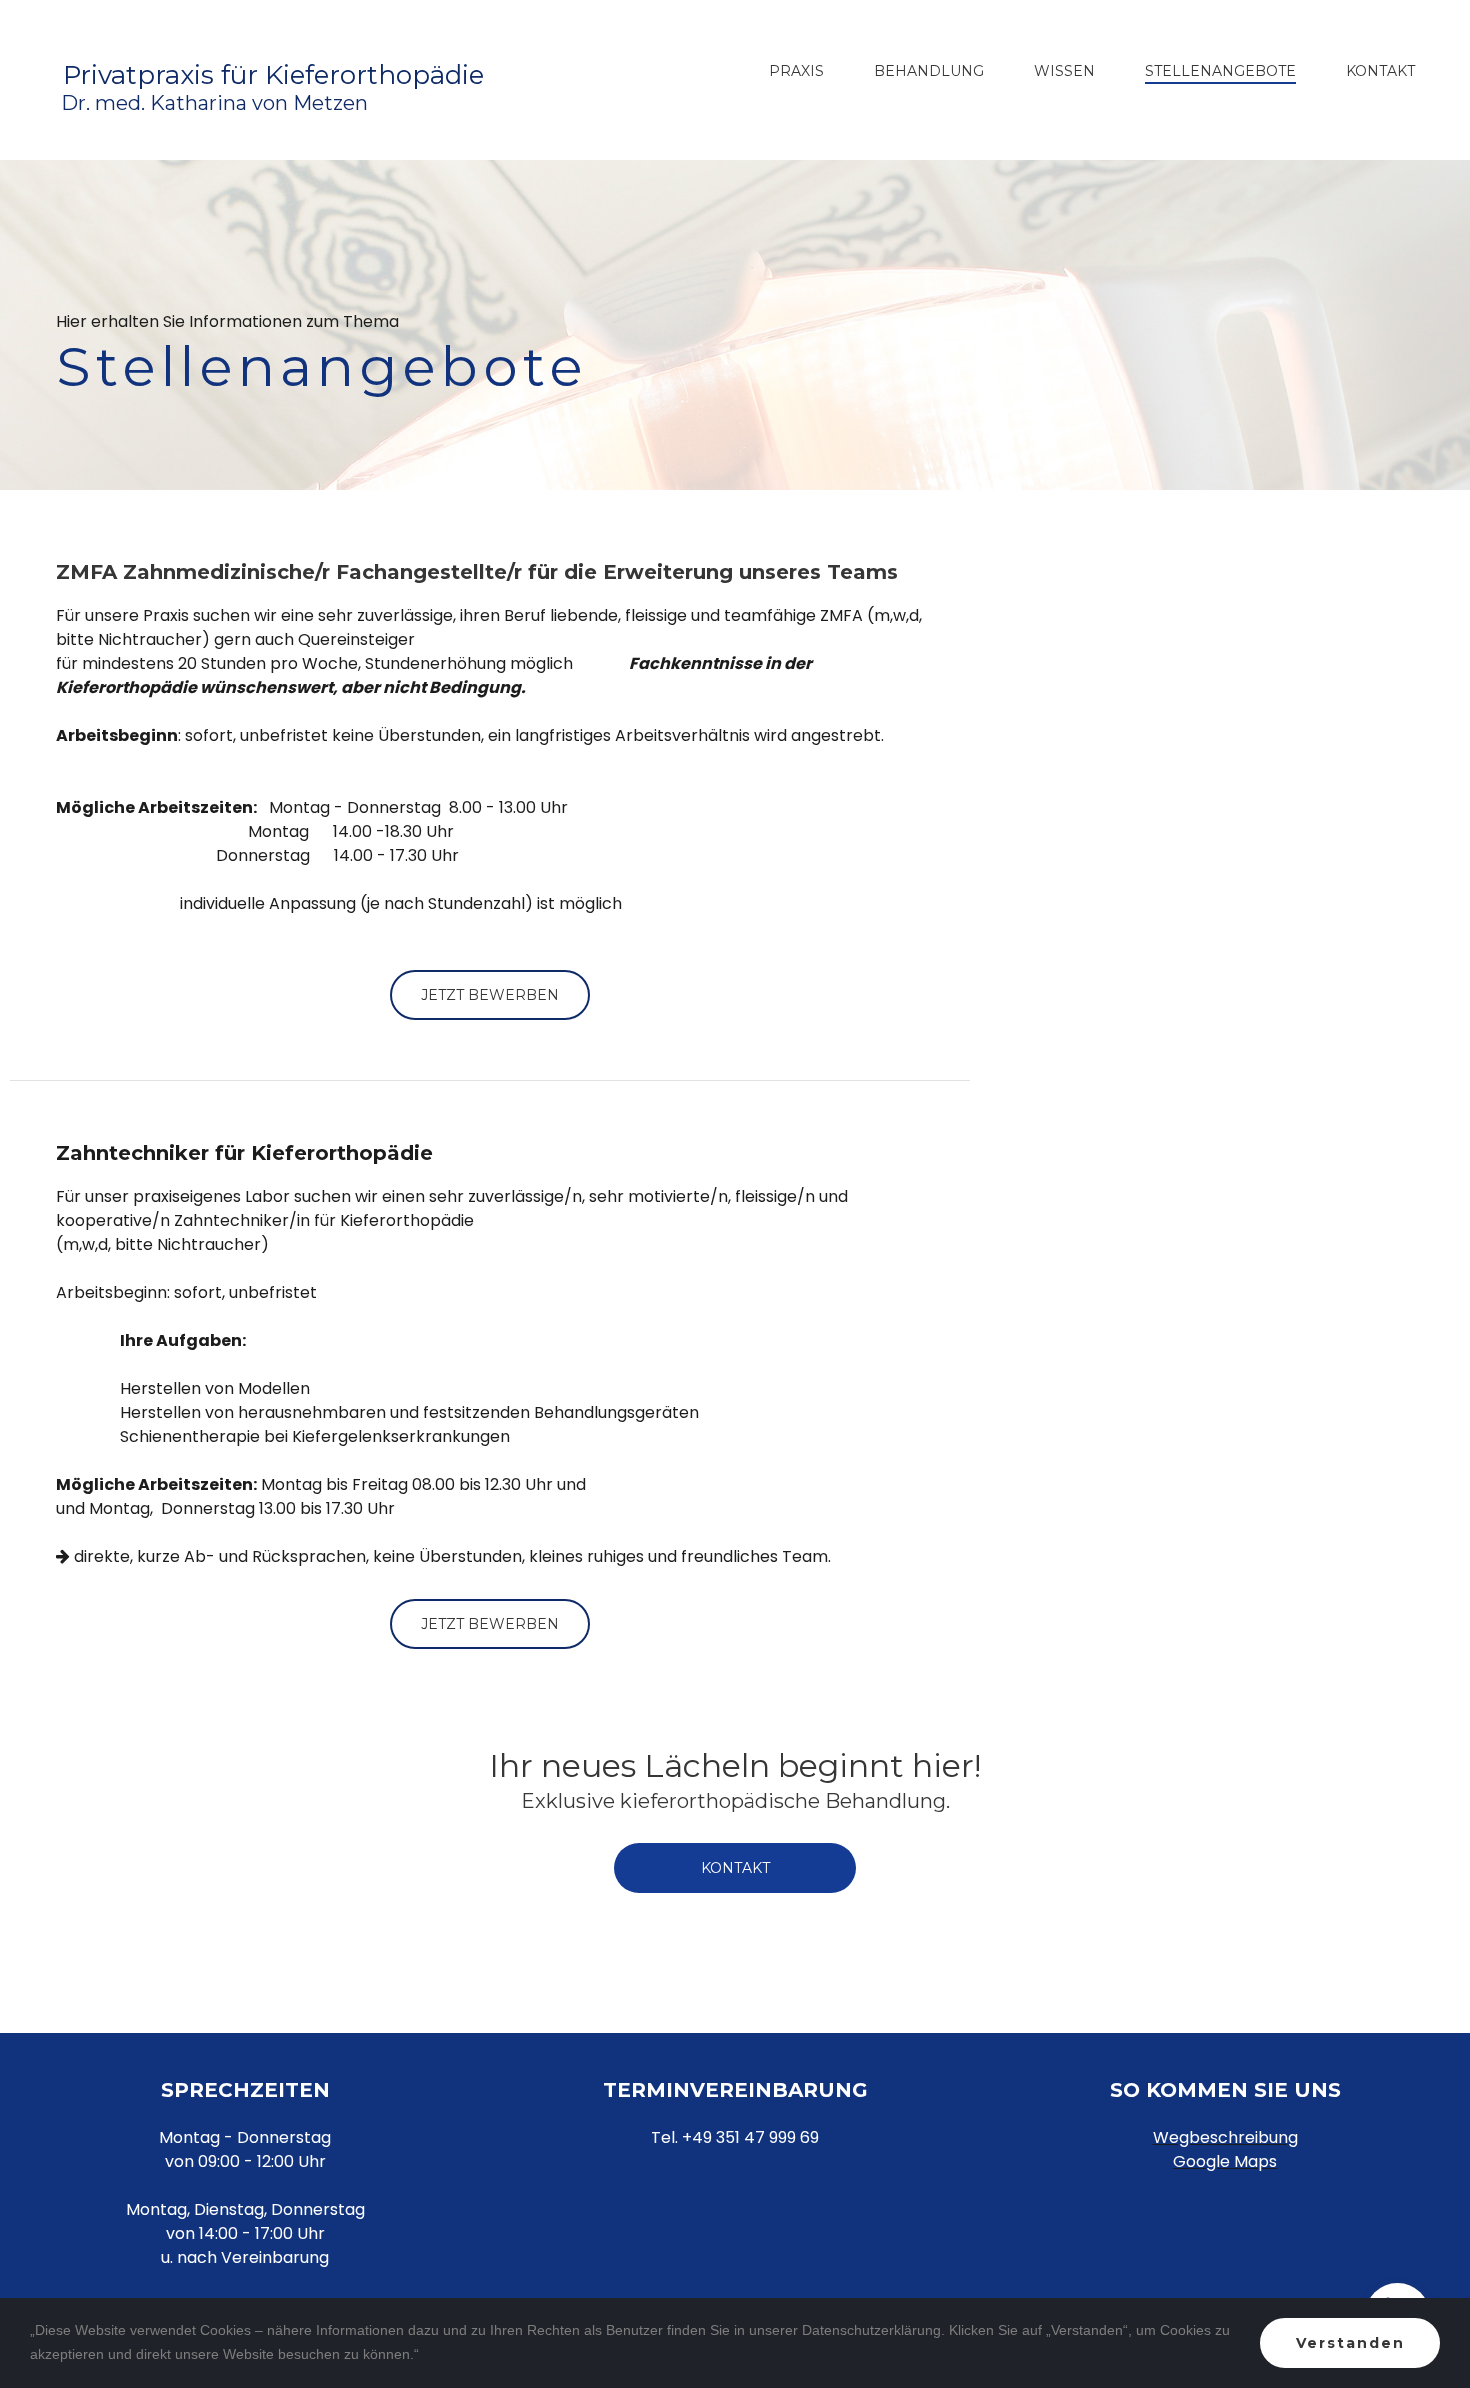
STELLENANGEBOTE (1220, 72)
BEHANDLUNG (929, 72)
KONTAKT (1380, 72)
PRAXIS (796, 72)
